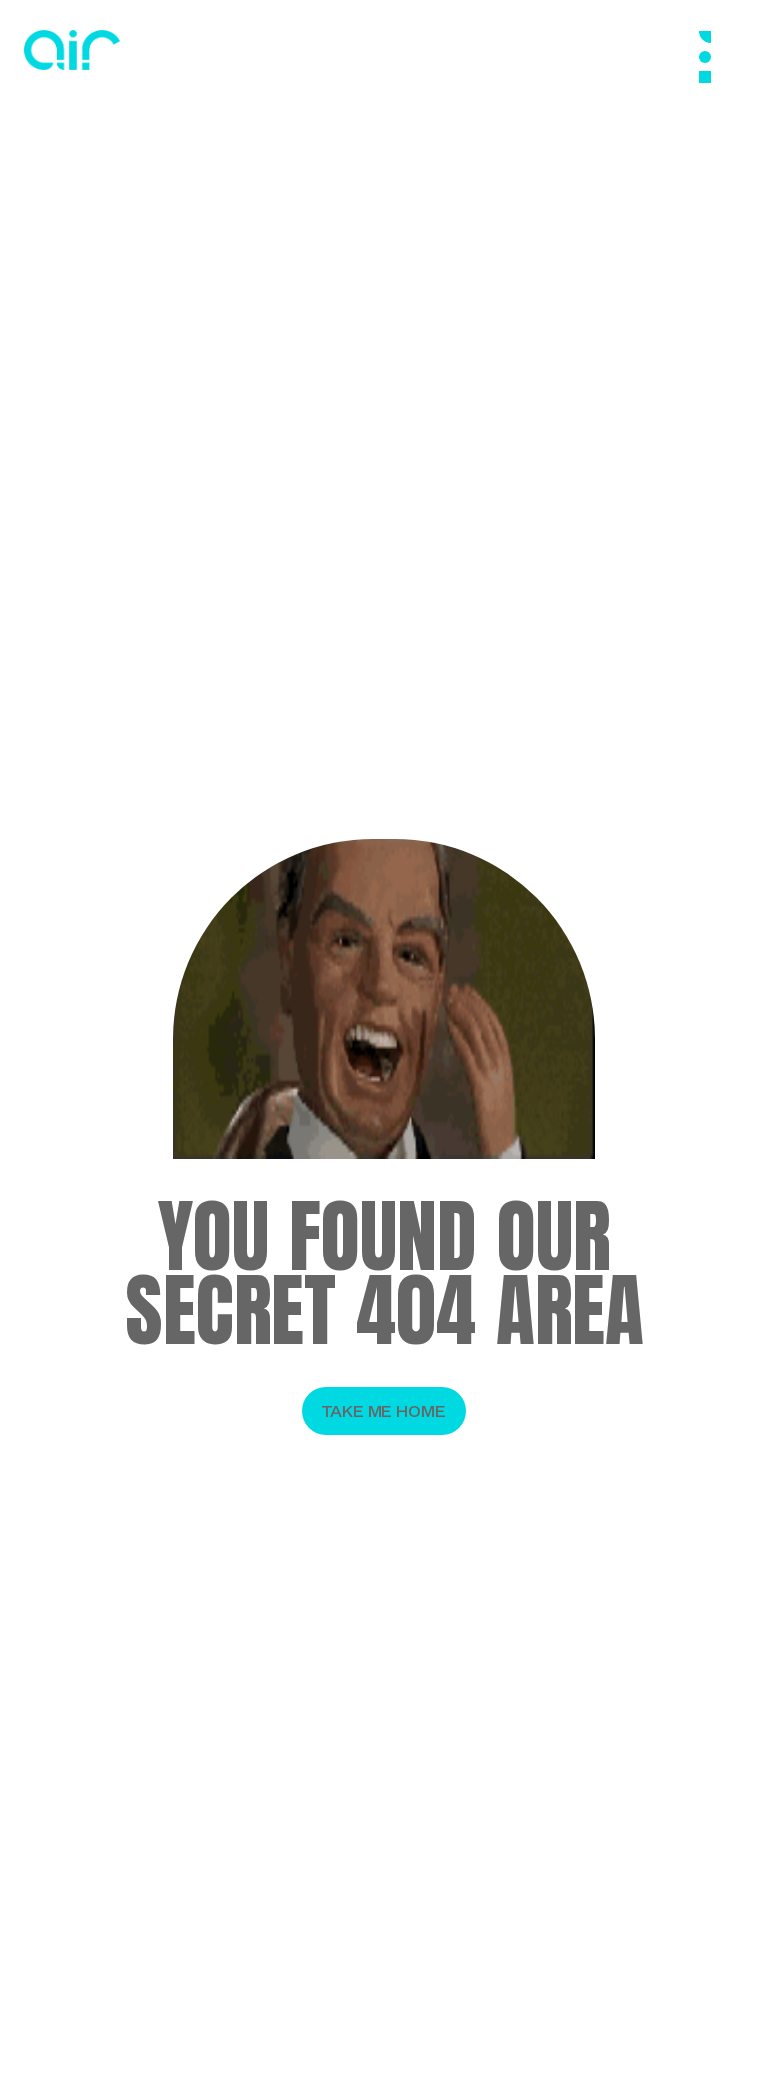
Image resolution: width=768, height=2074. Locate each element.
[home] (72, 50)
